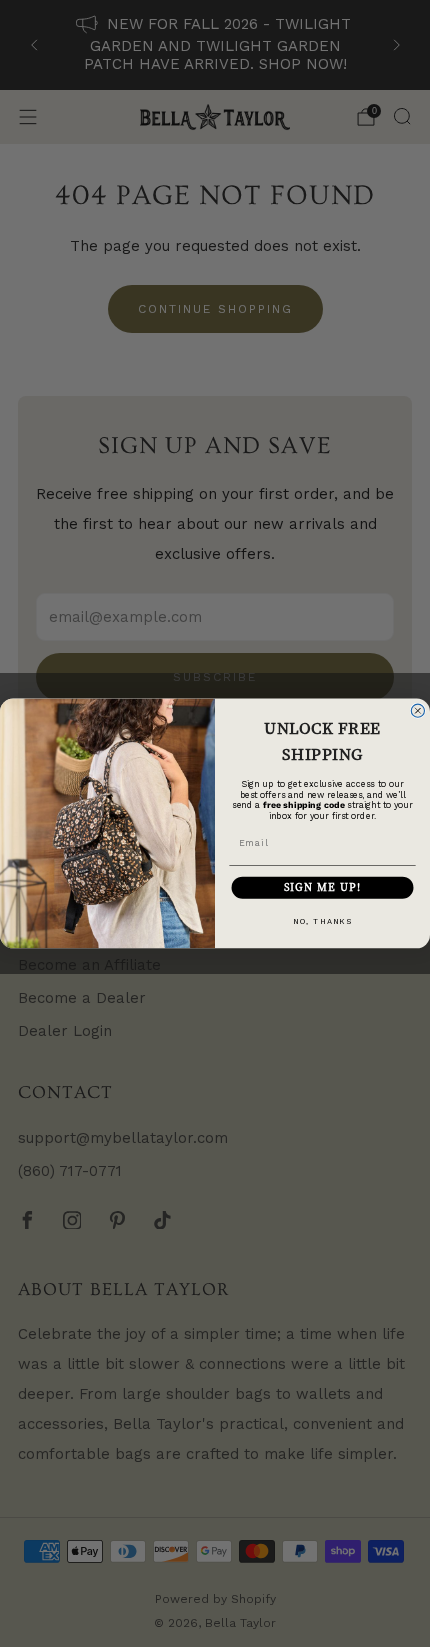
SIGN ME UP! (323, 887)
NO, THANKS (322, 920)
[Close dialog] (417, 710)
